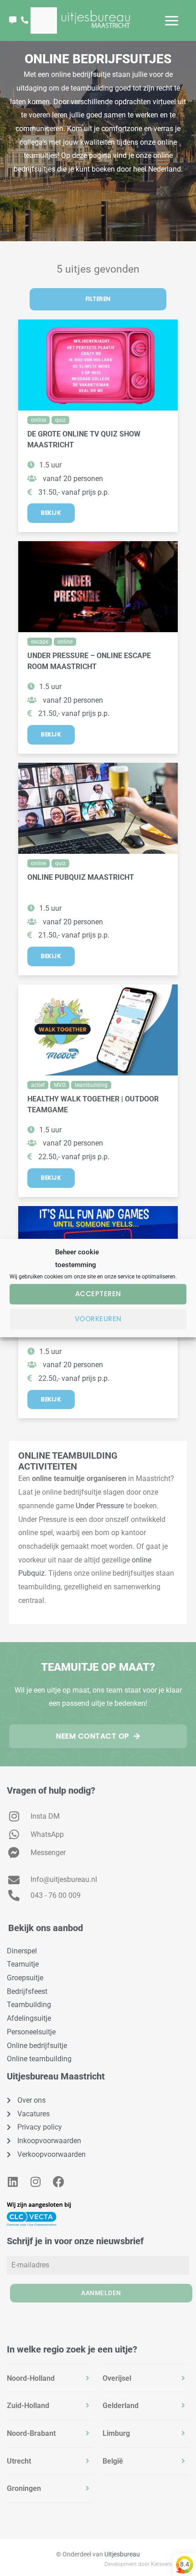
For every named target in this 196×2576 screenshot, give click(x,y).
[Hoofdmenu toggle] (172, 21)
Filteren (98, 299)
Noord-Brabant (31, 2433)
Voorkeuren (98, 1319)
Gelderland (121, 2406)
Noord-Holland (31, 2378)
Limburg (116, 2433)
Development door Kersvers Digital (147, 2564)
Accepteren (98, 1294)
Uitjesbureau (122, 2554)
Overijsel (117, 2378)
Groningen (24, 2488)
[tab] (50, 2378)
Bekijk (51, 513)
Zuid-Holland (28, 2406)
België (113, 2461)
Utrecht (19, 2461)
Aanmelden (101, 2293)
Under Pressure (100, 1506)
